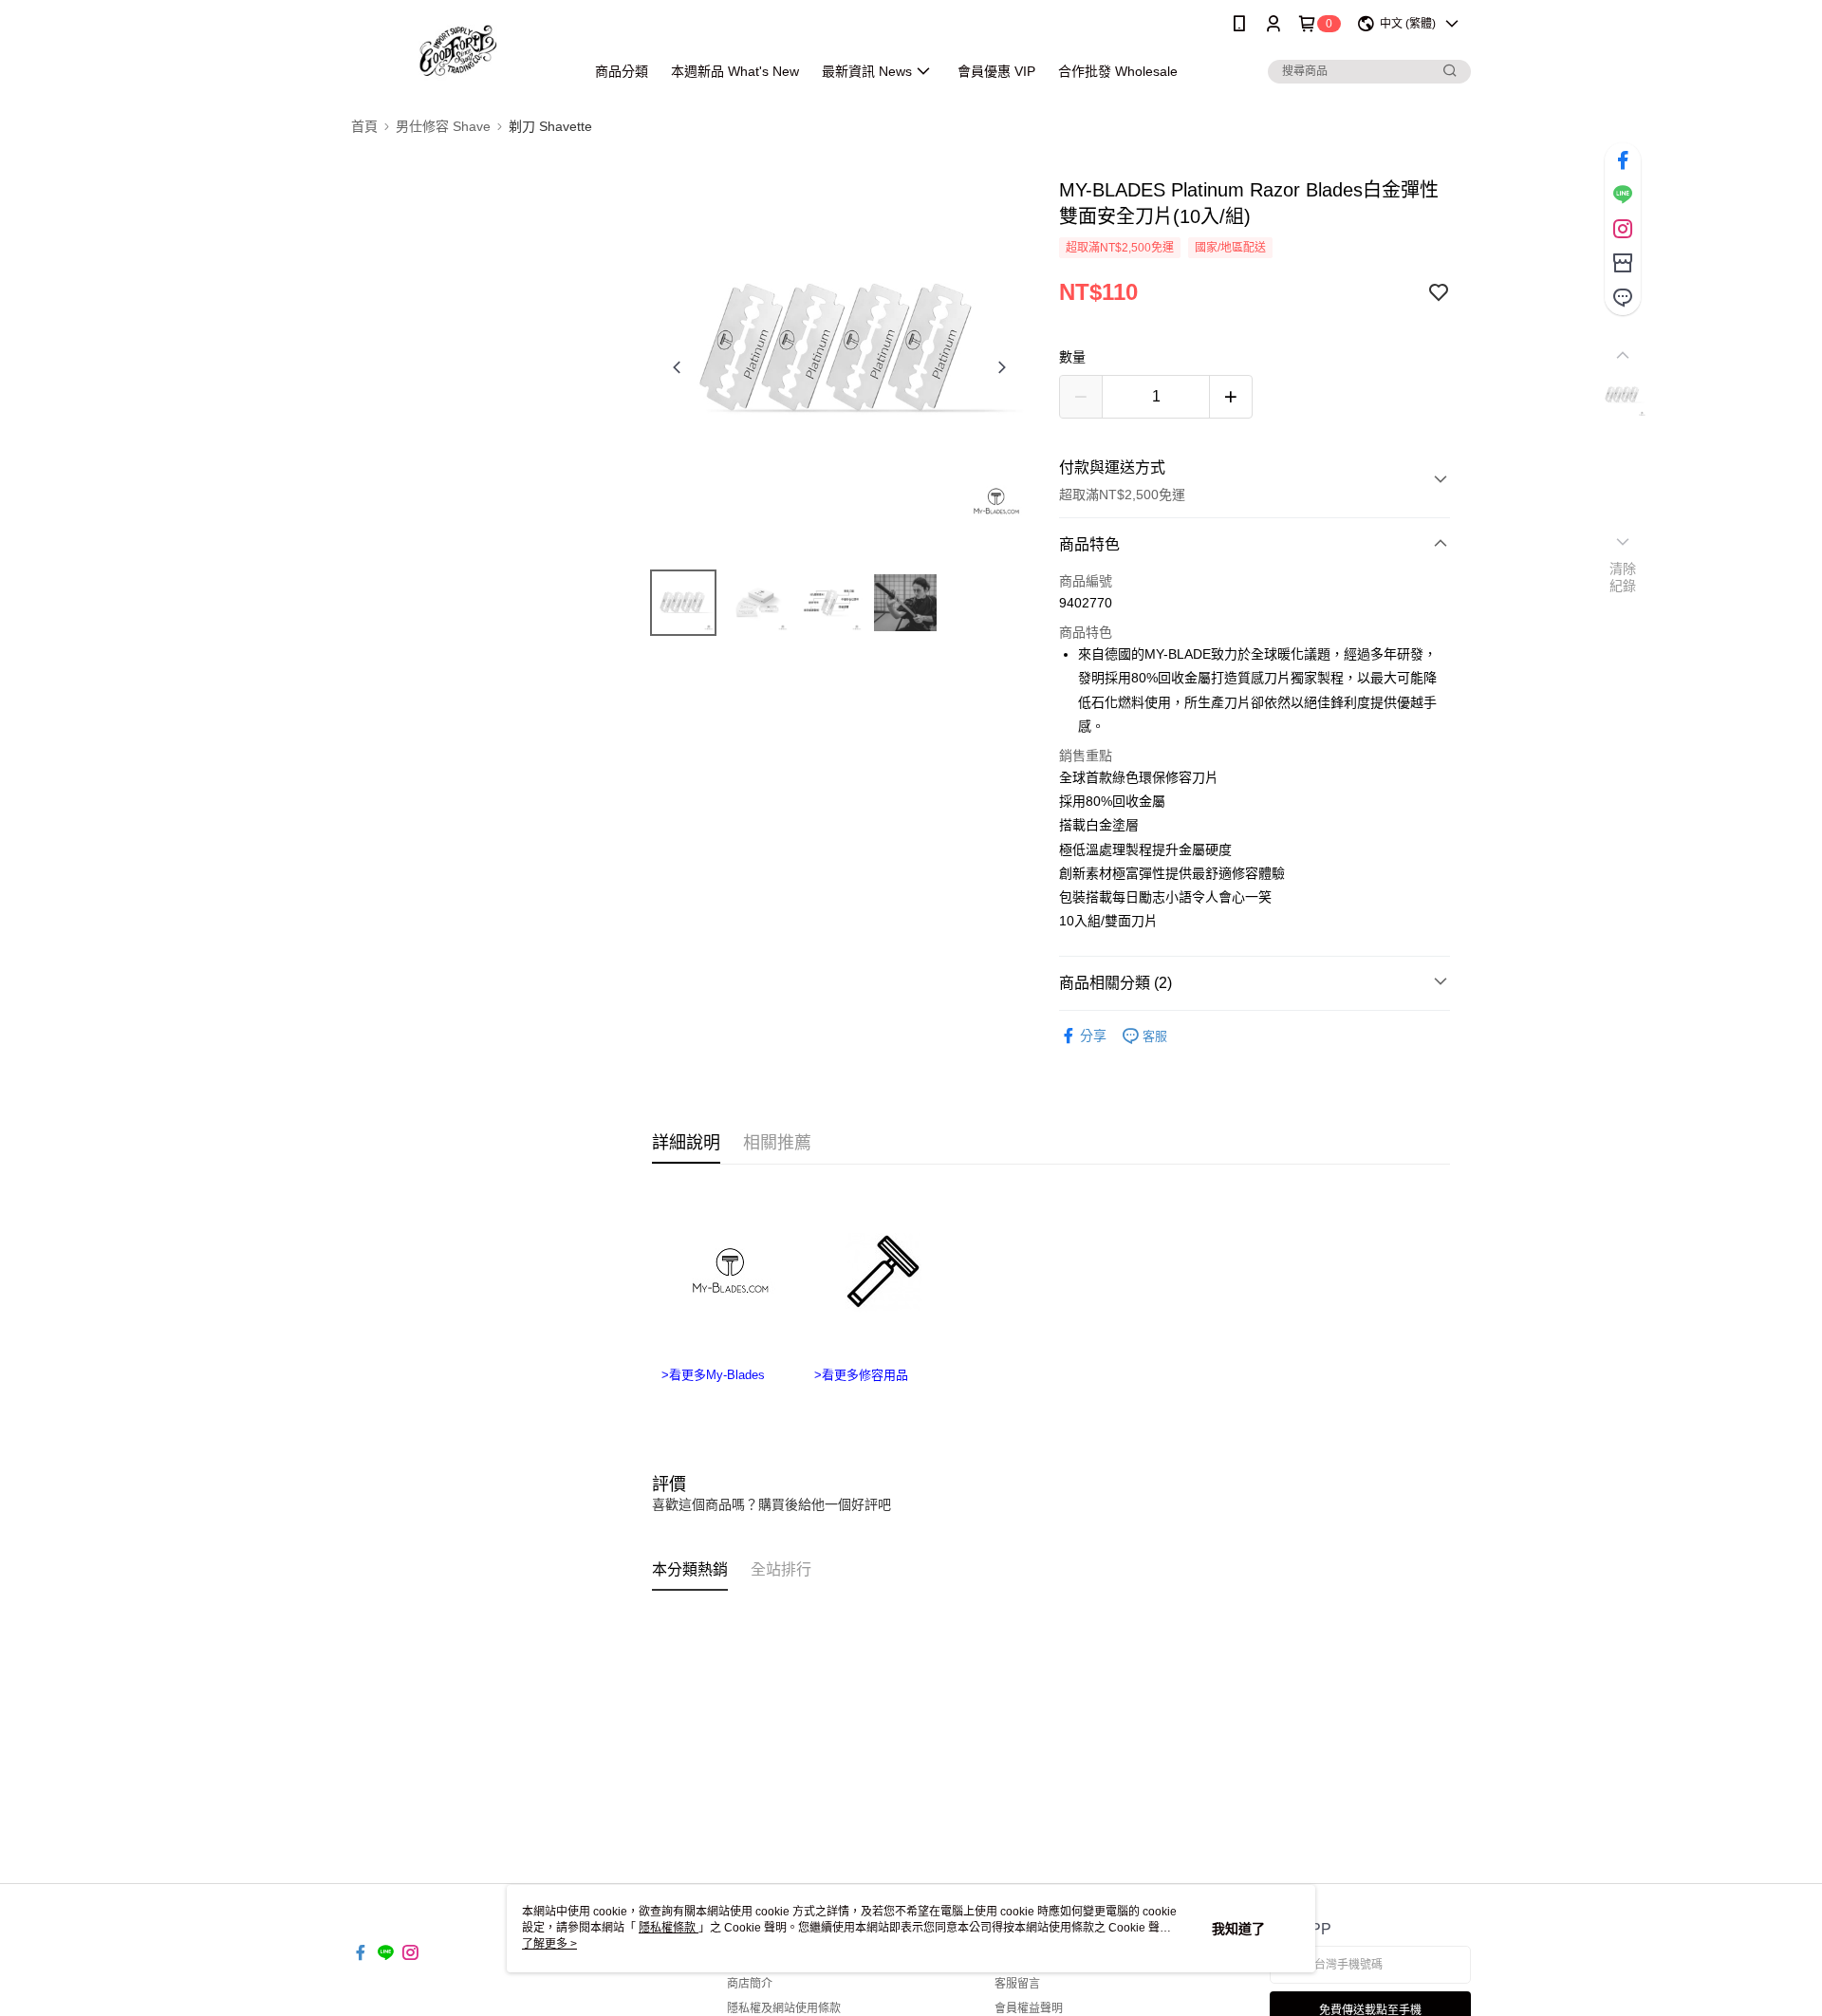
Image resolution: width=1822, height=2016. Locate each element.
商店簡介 (750, 1984)
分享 (1093, 1036)
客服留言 (1017, 1984)
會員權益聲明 (1029, 2008)
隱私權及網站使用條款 (784, 2008)
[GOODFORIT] (456, 50)
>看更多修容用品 (861, 1375)
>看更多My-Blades (713, 1375)
